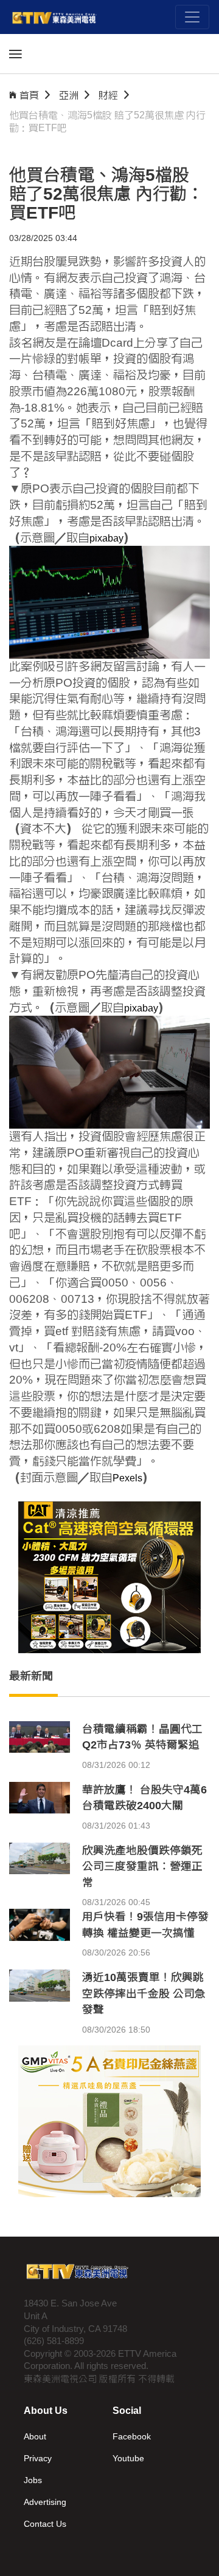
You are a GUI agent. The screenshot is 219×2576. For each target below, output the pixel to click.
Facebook (132, 2436)
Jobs (33, 2480)
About (35, 2436)
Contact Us (45, 2524)
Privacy (38, 2458)
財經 (108, 95)
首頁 (29, 95)
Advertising (45, 2502)
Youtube (128, 2458)
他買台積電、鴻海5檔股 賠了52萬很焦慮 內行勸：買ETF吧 (107, 121)
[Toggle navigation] (192, 17)
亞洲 (69, 95)
